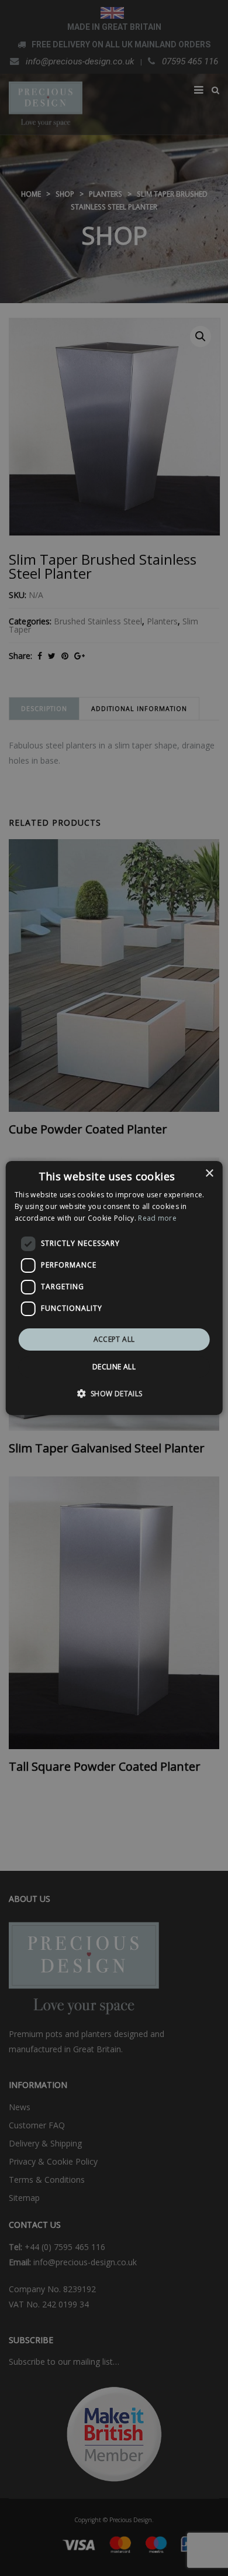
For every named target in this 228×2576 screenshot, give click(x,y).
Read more (157, 1218)
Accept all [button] (114, 1339)
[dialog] (114, 1288)
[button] (114, 1393)
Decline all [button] (114, 1367)
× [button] (209, 1174)
